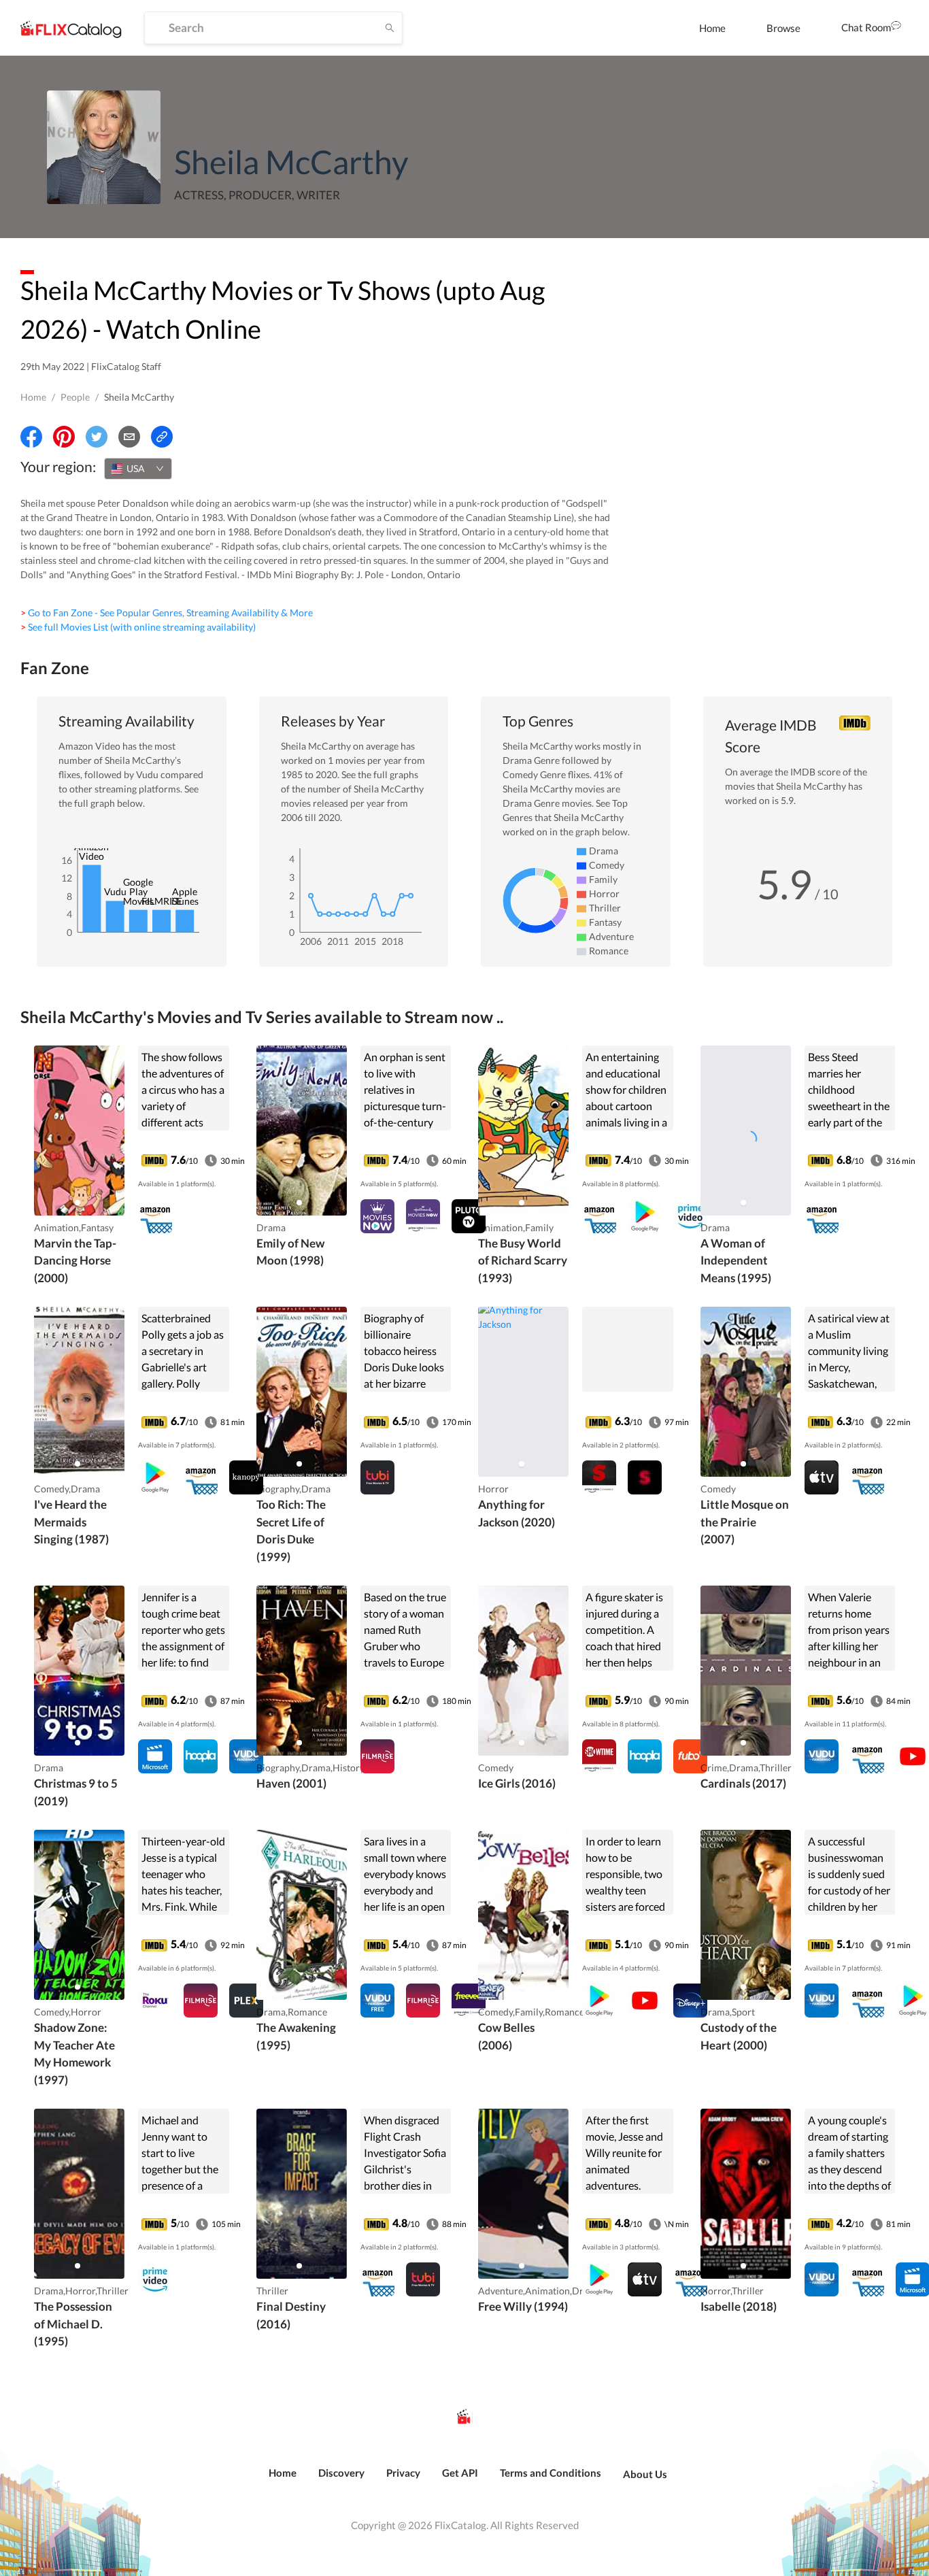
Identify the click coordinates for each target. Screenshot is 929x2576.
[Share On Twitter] (97, 437)
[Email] (129, 437)
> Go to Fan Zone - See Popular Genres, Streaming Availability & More (167, 613)
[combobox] (138, 469)
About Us (645, 2474)
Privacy (403, 2473)
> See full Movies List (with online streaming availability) (138, 627)
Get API (460, 2473)
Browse (783, 28)
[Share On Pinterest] (64, 437)
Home (712, 28)
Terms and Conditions (551, 2473)
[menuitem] (712, 28)
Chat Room (866, 27)
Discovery (341, 2473)
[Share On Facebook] (31, 437)
